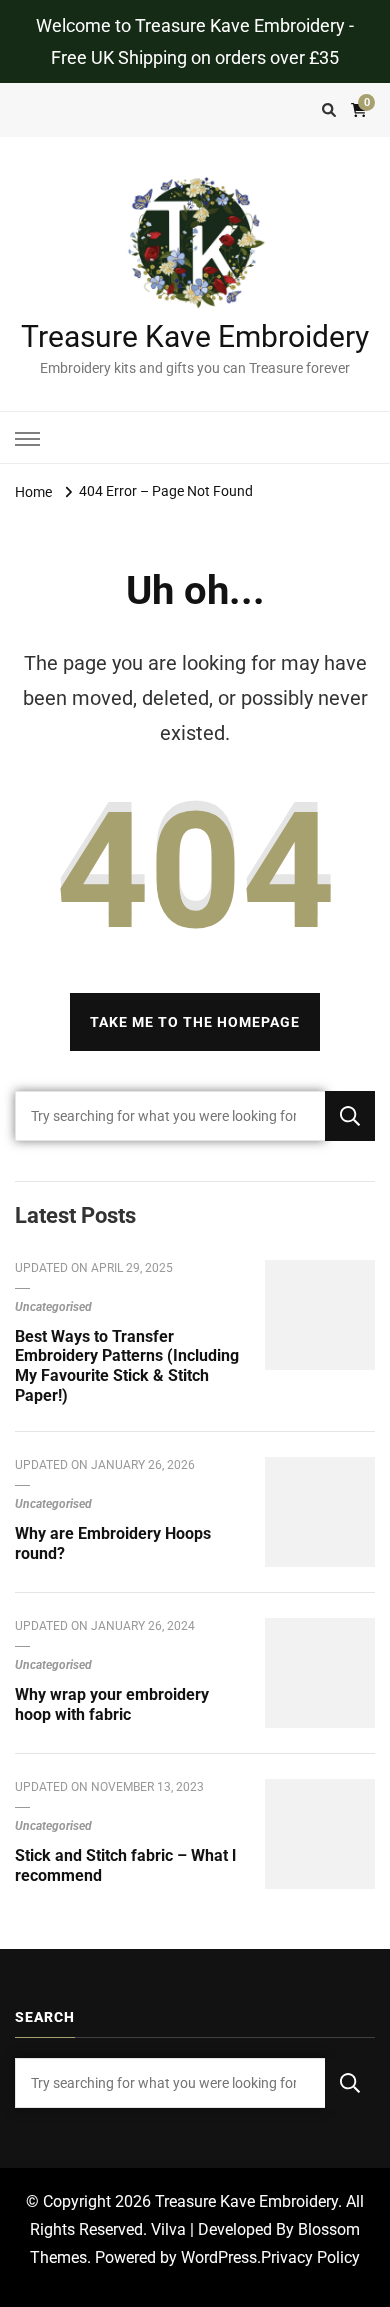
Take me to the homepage (195, 1022)
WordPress (219, 2257)
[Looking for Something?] (170, 1116)
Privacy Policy (310, 2257)
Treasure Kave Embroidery (195, 336)
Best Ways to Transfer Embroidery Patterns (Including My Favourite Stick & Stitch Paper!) (127, 1366)
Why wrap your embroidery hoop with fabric (112, 1704)
